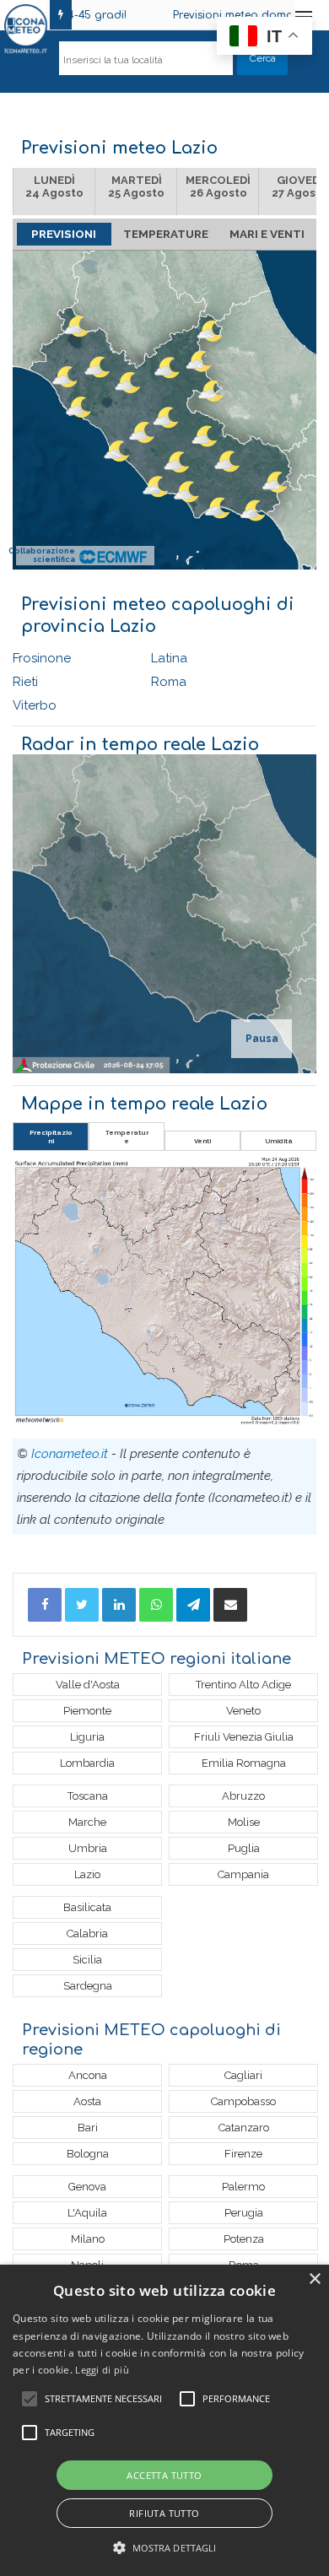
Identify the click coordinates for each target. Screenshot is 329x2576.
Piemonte (87, 1711)
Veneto (243, 1711)
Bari (88, 2128)
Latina (169, 658)
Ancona (88, 2075)
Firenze (243, 2154)
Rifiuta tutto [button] (164, 2513)
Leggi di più (102, 2370)
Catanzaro (244, 2128)
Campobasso (243, 2101)
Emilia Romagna (244, 1763)
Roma (169, 682)
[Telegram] (193, 1605)
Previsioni (64, 234)
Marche (87, 1822)
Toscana (88, 1796)
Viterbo (35, 705)
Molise (244, 1822)
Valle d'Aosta (88, 1685)
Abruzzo (243, 1796)
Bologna (88, 2154)
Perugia (244, 2213)
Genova (87, 2187)
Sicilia (87, 1960)
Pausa (262, 1039)
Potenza (244, 2239)
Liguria (87, 1737)
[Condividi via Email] (230, 1605)
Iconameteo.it (70, 1454)
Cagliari (243, 2075)
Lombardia (87, 1763)
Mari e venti (267, 234)
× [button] (314, 2279)
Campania (243, 1874)
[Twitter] (82, 1605)
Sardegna (88, 1986)
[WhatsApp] (156, 1605)
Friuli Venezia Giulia (244, 1737)
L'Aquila (87, 2213)
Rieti (25, 682)
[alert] (164, 2420)
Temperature (166, 234)
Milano (88, 2239)
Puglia (244, 1848)
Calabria (87, 1933)
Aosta (87, 2101)
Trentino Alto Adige (243, 1685)
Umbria (88, 1848)
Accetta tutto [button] (164, 2475)
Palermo (243, 2187)
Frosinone (42, 658)
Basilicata (87, 1907)
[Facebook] (45, 1605)
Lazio (87, 1874)
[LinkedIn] (119, 1605)
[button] (165, 2548)
